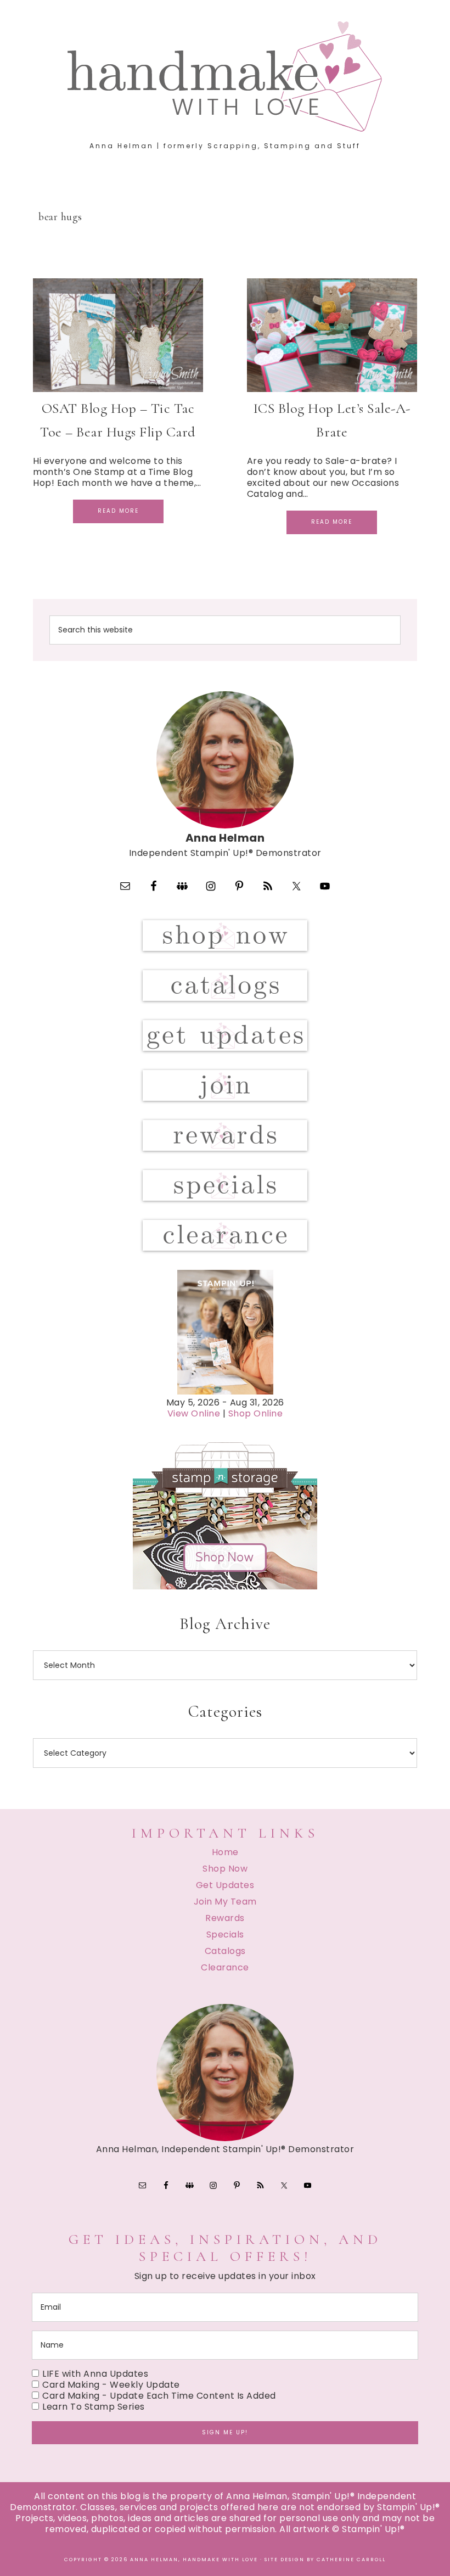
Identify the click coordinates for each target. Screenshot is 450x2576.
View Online (194, 1413)
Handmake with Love (225, 76)
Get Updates (225, 1885)
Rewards (225, 1918)
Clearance (225, 1967)
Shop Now (225, 1869)
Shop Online (256, 1413)
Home (225, 1852)
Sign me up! (225, 2432)
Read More (118, 511)
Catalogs (225, 1951)
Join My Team (225, 1902)
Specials (225, 1934)
